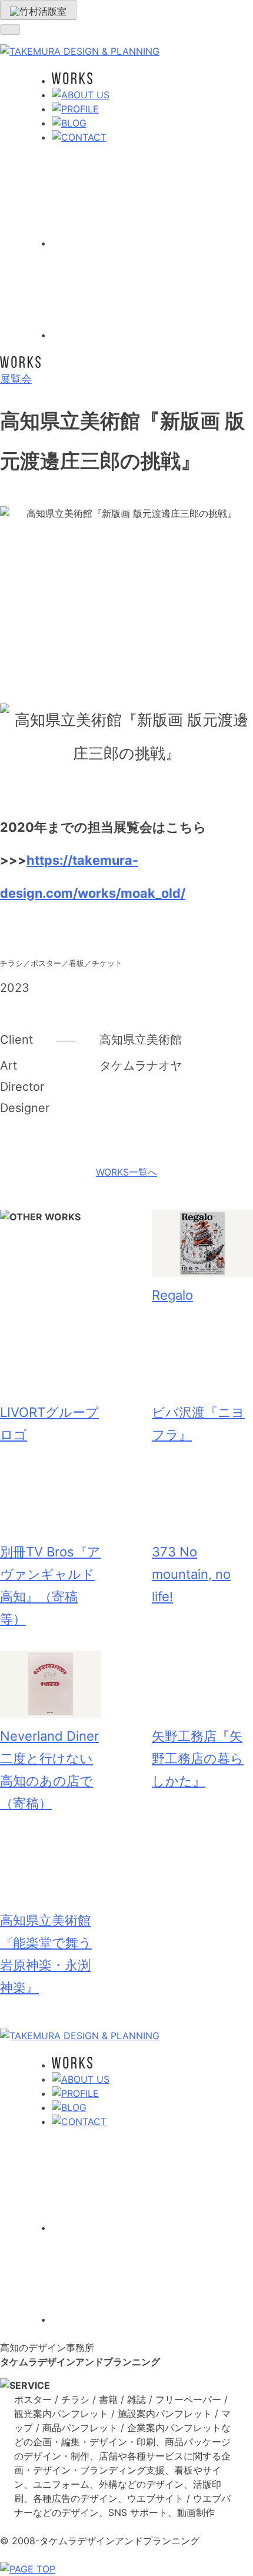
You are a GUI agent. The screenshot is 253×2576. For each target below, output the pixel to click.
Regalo (172, 1295)
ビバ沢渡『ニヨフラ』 (198, 1423)
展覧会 (16, 379)
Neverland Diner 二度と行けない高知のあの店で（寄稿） (49, 1770)
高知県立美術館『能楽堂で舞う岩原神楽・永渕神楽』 (46, 1954)
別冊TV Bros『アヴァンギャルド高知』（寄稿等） (50, 1586)
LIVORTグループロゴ (49, 1423)
